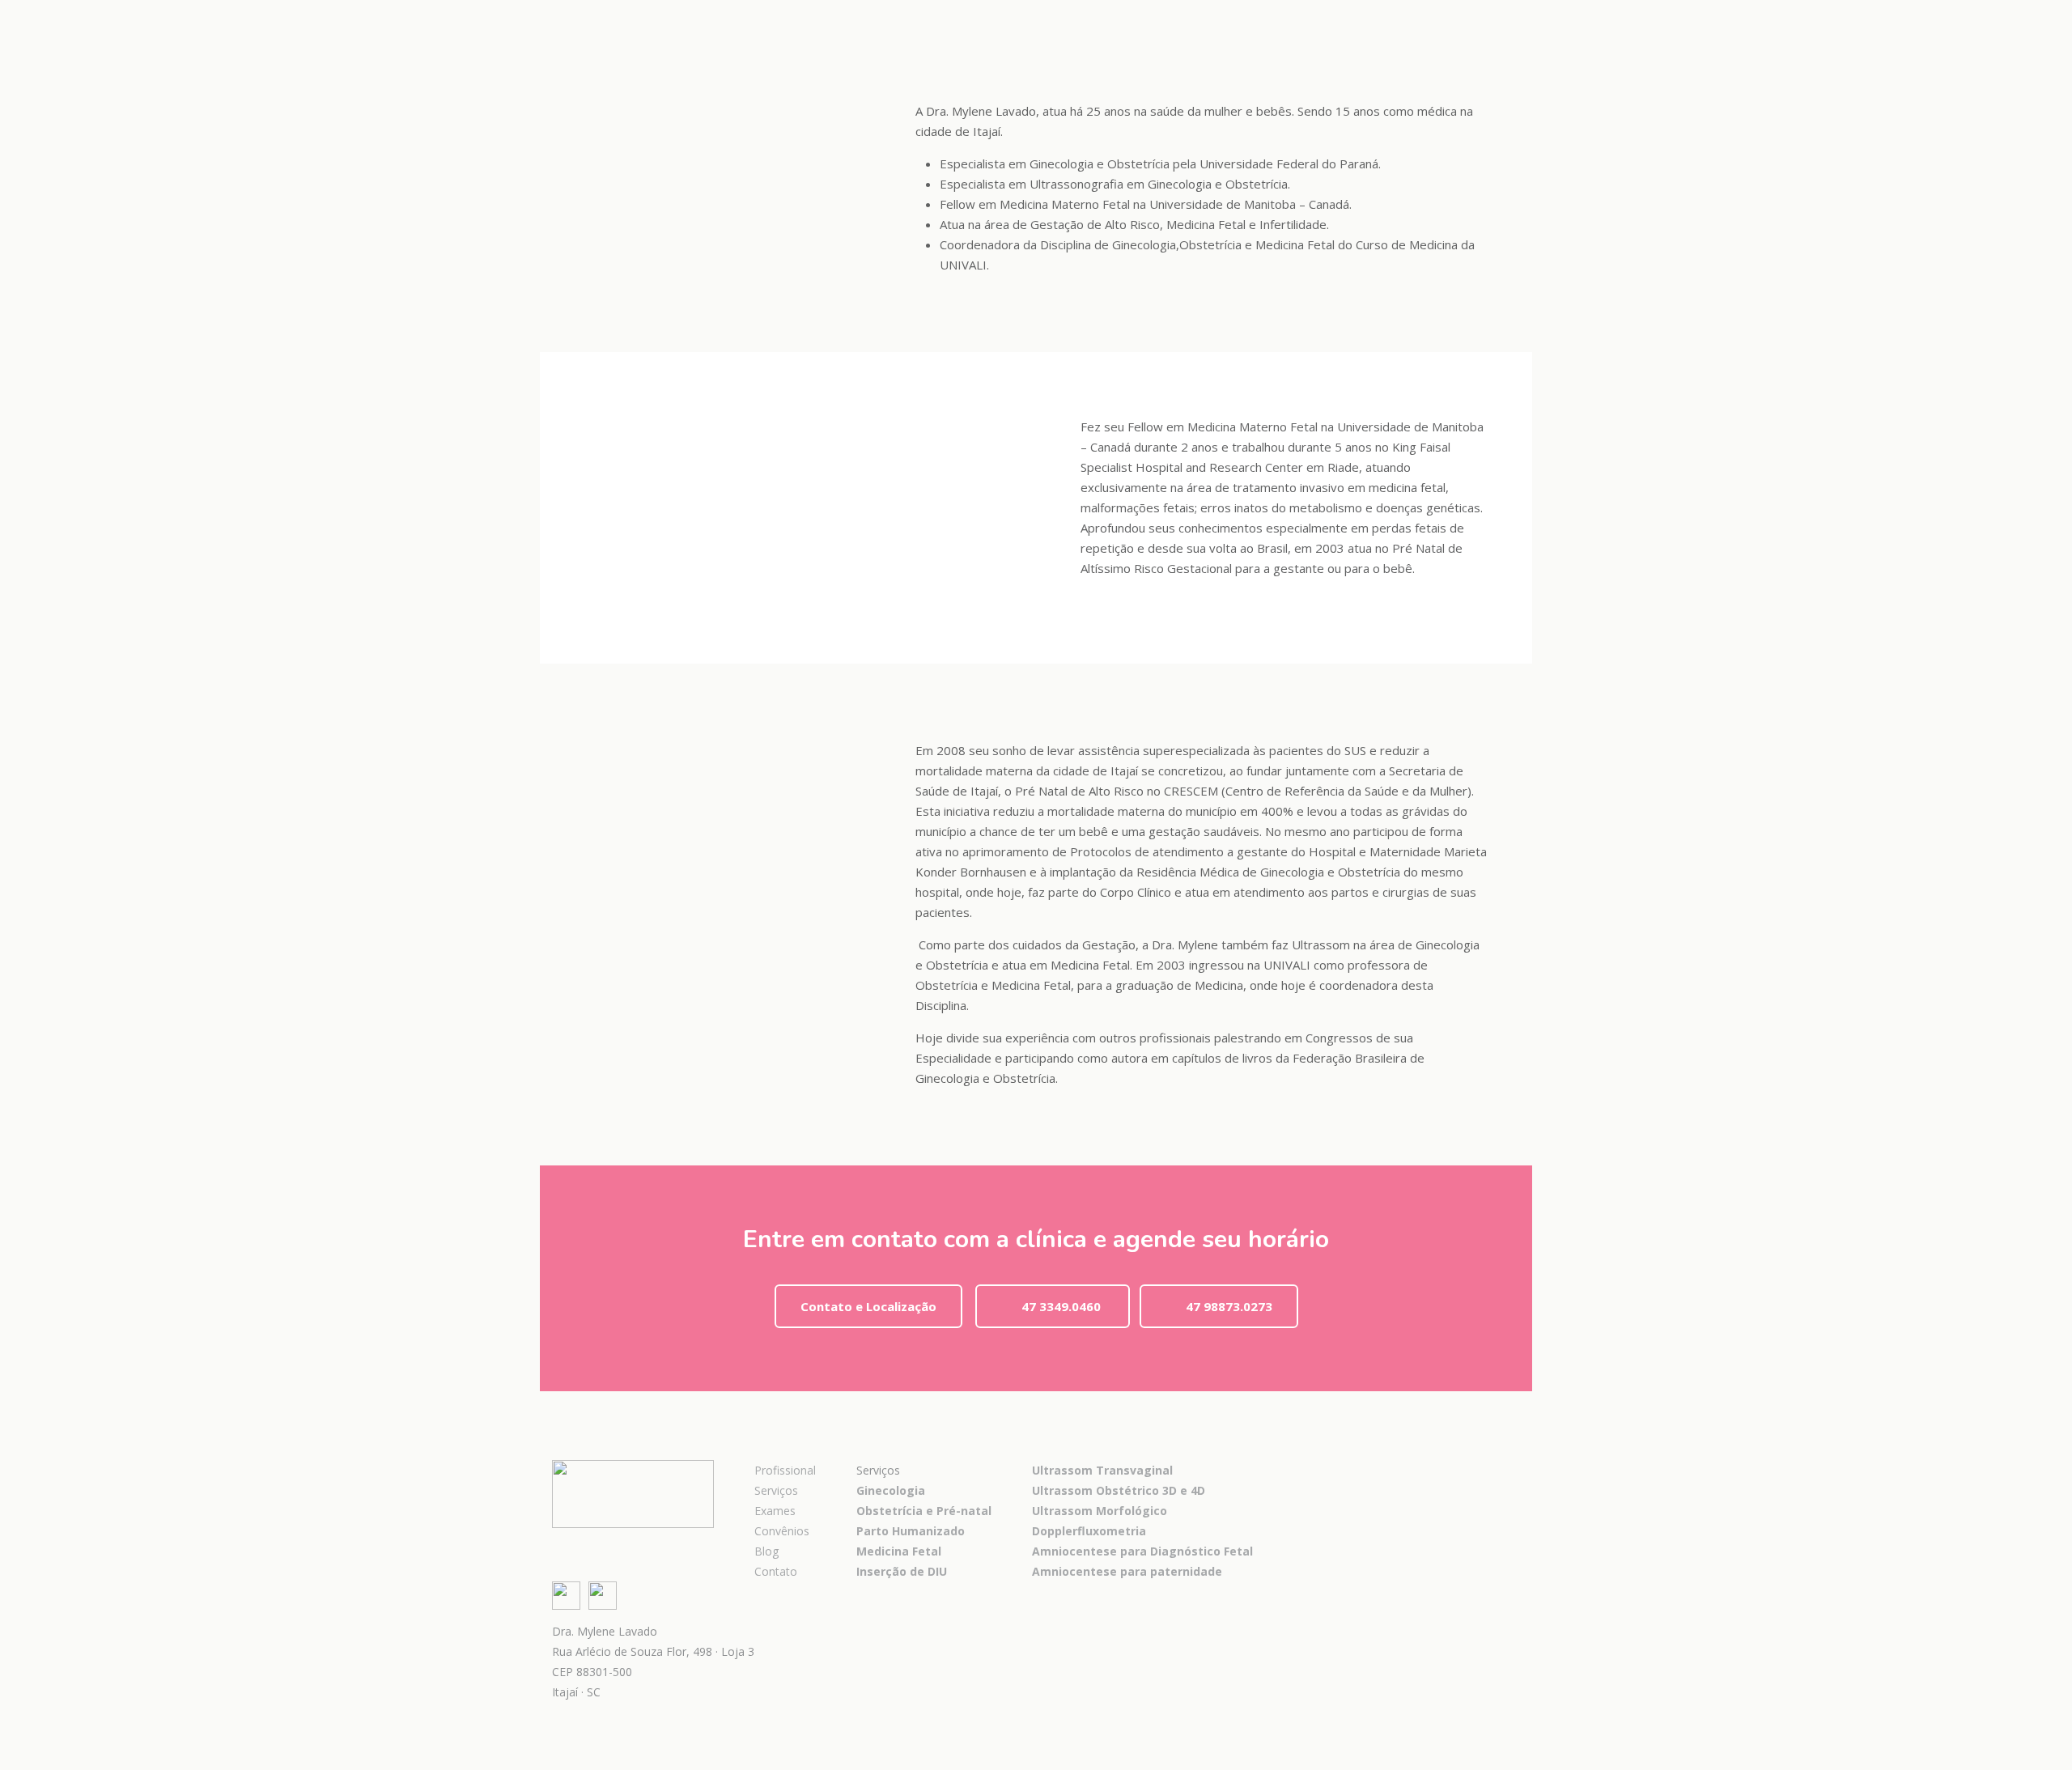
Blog (766, 1551)
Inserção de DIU (902, 1571)
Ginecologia (891, 1490)
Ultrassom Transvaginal (1102, 1470)
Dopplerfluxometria (1089, 1531)
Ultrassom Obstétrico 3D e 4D (1119, 1490)
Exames (775, 1511)
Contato (776, 1571)
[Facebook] (1468, 18)
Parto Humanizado (911, 1531)
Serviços (776, 1490)
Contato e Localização (868, 1306)
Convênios (782, 1531)
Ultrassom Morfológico (1100, 1511)
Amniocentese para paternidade (1127, 1571)
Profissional (785, 1470)
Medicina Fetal (899, 1551)
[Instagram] (1490, 18)
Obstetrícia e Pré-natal (924, 1511)
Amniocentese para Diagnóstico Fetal (1142, 1551)
